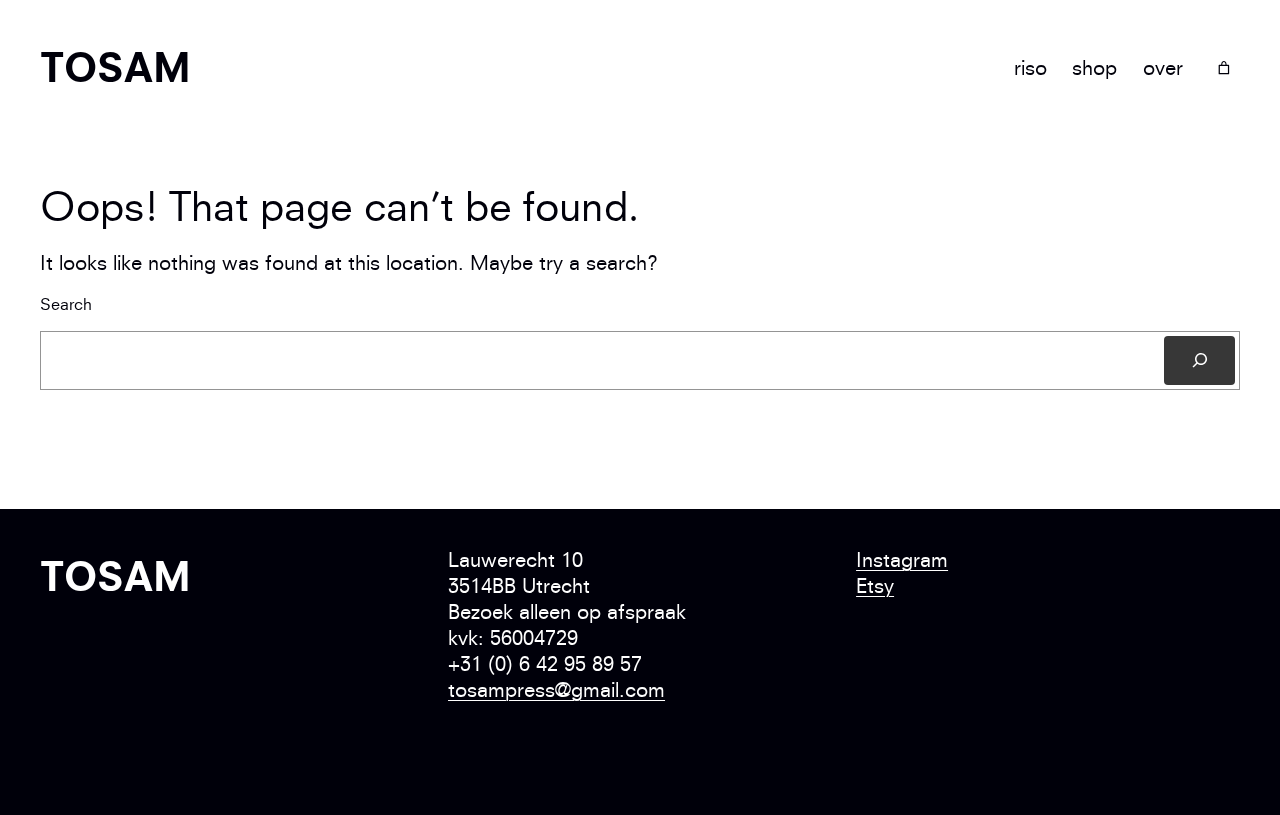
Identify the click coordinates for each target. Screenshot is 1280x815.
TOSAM (115, 67)
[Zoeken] (1199, 360)
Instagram (902, 559)
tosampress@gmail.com (556, 689)
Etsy (875, 585)
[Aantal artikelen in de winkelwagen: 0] (1223, 68)
